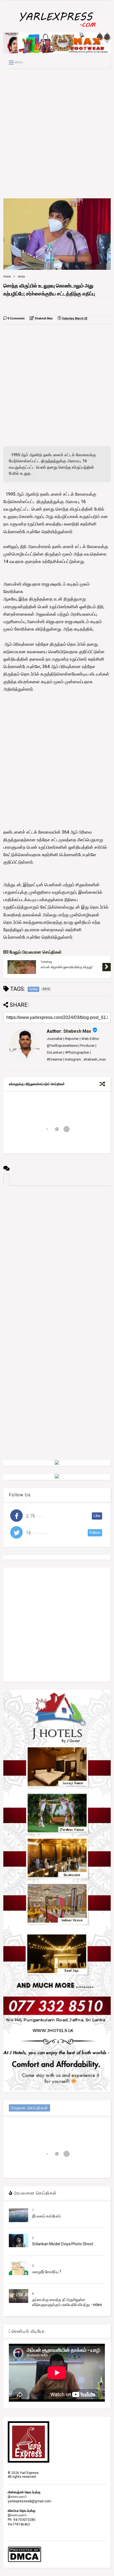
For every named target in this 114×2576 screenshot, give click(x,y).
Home (7, 277)
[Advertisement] (57, 133)
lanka (21, 277)
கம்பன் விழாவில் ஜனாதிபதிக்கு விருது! (67, 967)
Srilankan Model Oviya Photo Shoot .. (64, 2244)
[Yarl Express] (57, 28)
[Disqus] (57, 1255)
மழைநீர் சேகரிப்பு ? (47, 2272)
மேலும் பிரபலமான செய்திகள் (35, 952)
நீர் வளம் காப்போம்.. (47, 2216)
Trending (46, 962)
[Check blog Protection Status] (24, 2561)
